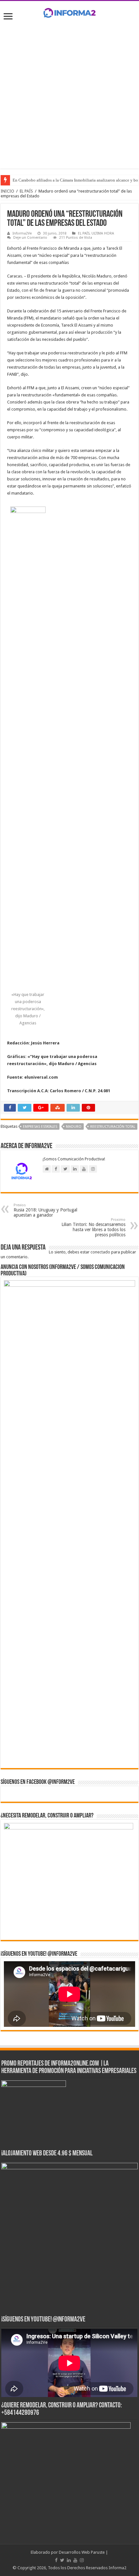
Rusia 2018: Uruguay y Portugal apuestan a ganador (45, 1210)
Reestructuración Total (113, 1127)
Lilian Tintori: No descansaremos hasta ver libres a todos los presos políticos (93, 1227)
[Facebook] (56, 2560)
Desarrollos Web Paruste (82, 2552)
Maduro (74, 1127)
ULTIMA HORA (103, 233)
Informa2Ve (22, 233)
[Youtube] (75, 2560)
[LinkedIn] (69, 2560)
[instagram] (82, 2560)
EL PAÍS (26, 191)
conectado (100, 1252)
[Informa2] (69, 12)
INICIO (7, 191)
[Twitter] (62, 2560)
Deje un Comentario (30, 238)
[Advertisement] (69, 93)
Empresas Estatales (40, 1127)
